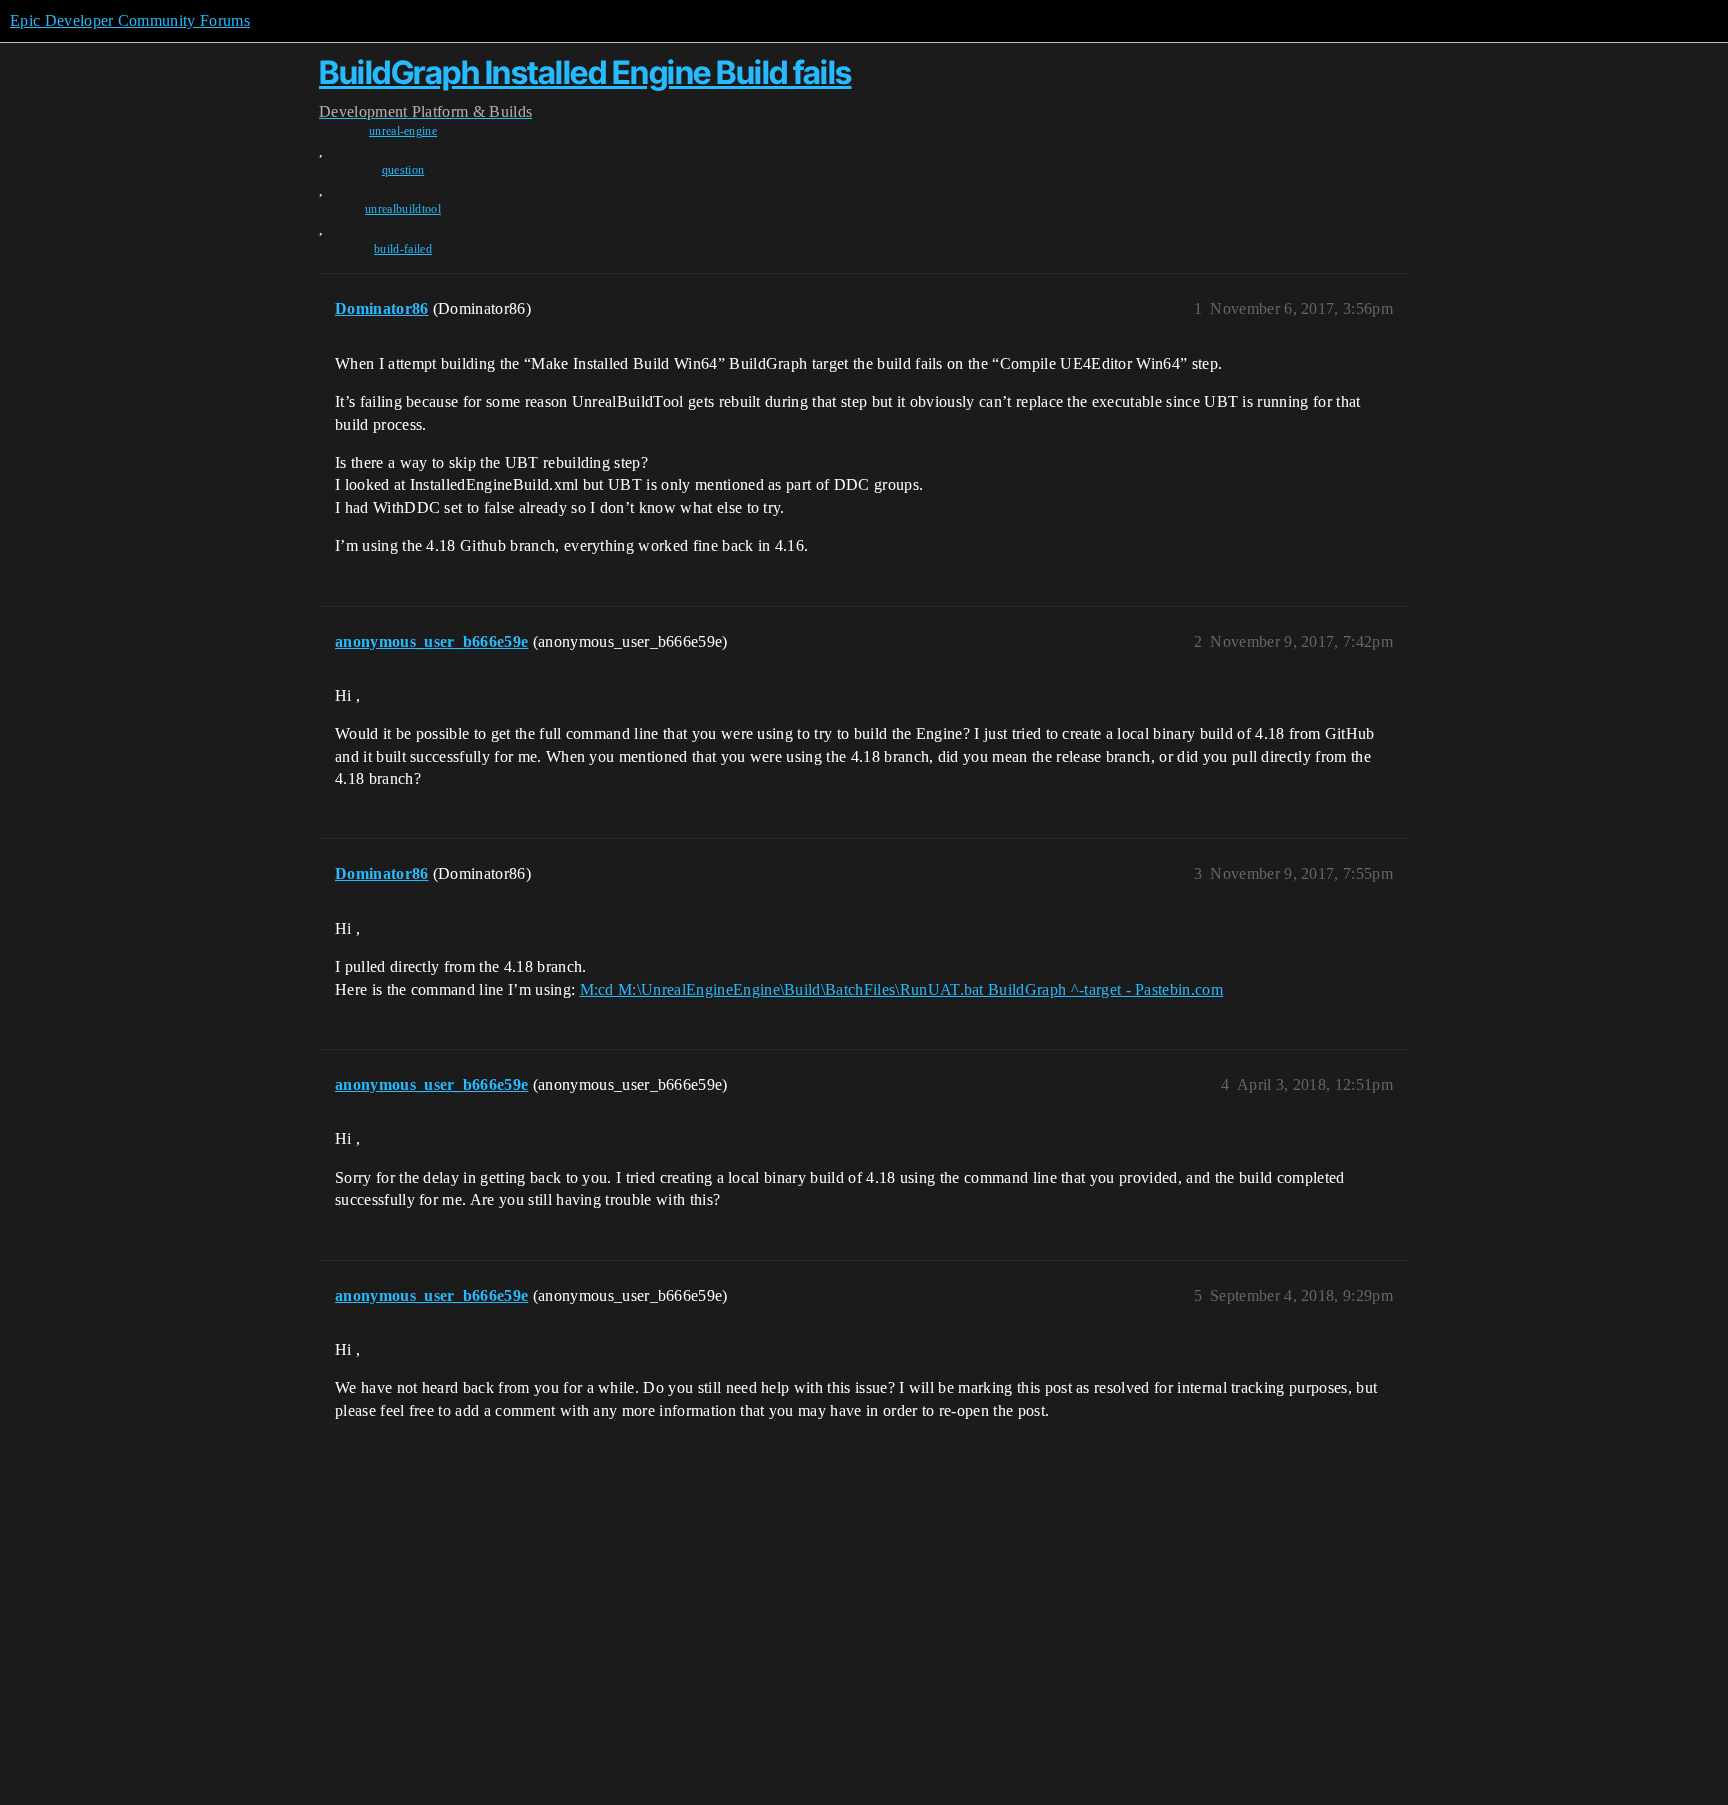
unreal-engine (403, 131)
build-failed (403, 249)
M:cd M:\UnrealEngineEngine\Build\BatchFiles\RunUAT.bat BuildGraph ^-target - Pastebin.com (901, 989)
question (403, 170)
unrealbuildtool (403, 209)
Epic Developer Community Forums (130, 20)
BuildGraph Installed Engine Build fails (585, 72)
